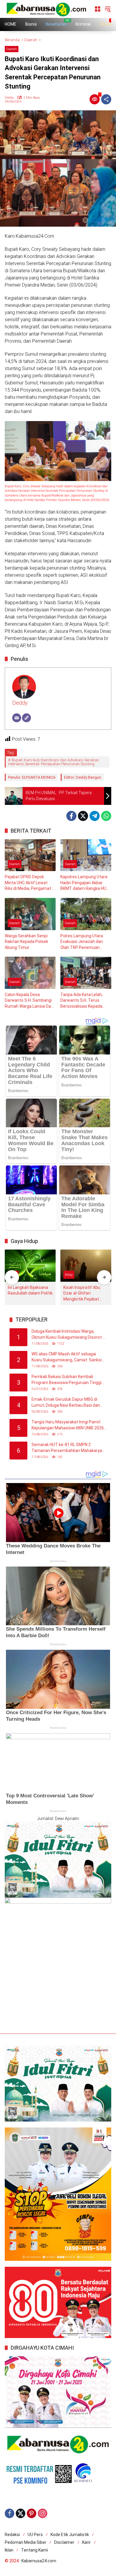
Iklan (9, 2550)
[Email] (17, 718)
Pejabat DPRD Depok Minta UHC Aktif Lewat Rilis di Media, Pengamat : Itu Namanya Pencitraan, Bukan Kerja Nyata (29, 883)
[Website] (26, 718)
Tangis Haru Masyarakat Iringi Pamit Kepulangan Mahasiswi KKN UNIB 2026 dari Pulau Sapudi (68, 1425)
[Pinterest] (32, 2513)
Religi (69, 1275)
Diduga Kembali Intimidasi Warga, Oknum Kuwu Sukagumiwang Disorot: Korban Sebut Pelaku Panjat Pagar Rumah (67, 1335)
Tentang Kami (35, 2550)
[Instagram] (43, 2513)
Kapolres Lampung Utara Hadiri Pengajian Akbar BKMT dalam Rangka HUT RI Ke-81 (85, 883)
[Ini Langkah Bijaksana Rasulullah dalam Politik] (30, 1265)
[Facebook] (71, 816)
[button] (108, 9)
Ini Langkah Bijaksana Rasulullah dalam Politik (30, 1290)
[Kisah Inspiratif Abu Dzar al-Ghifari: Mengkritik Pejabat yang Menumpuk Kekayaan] (86, 1265)
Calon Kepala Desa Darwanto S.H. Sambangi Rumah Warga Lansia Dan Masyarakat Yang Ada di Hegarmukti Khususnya (29, 1001)
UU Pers (35, 2535)
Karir (86, 2542)
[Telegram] (95, 816)
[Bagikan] (106, 99)
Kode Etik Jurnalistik (70, 2535)
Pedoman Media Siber (26, 2542)
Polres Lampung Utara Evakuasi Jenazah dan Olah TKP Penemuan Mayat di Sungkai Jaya (82, 942)
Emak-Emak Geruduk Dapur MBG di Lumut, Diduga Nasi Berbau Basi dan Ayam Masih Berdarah (66, 1403)
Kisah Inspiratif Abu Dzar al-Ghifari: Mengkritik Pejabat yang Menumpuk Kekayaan (82, 1294)
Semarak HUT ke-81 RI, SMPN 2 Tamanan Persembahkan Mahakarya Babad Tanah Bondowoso (67, 1448)
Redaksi (12, 2535)
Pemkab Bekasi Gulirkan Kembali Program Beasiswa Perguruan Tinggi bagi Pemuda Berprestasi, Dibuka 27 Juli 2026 (66, 1380)
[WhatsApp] (106, 816)
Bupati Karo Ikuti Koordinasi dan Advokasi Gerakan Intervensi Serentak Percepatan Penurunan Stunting (54, 762)
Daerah (12, 49)
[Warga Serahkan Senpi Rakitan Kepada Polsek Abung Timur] (30, 914)
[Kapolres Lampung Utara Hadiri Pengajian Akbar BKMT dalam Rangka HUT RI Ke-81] (86, 855)
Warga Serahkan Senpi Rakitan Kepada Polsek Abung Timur (26, 942)
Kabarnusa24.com (39, 2561)
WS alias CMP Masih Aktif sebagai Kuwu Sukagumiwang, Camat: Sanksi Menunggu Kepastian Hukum (67, 1357)
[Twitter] (83, 816)
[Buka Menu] (98, 9)
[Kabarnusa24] (46, 9)
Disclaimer (64, 2542)
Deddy (9, 98)
